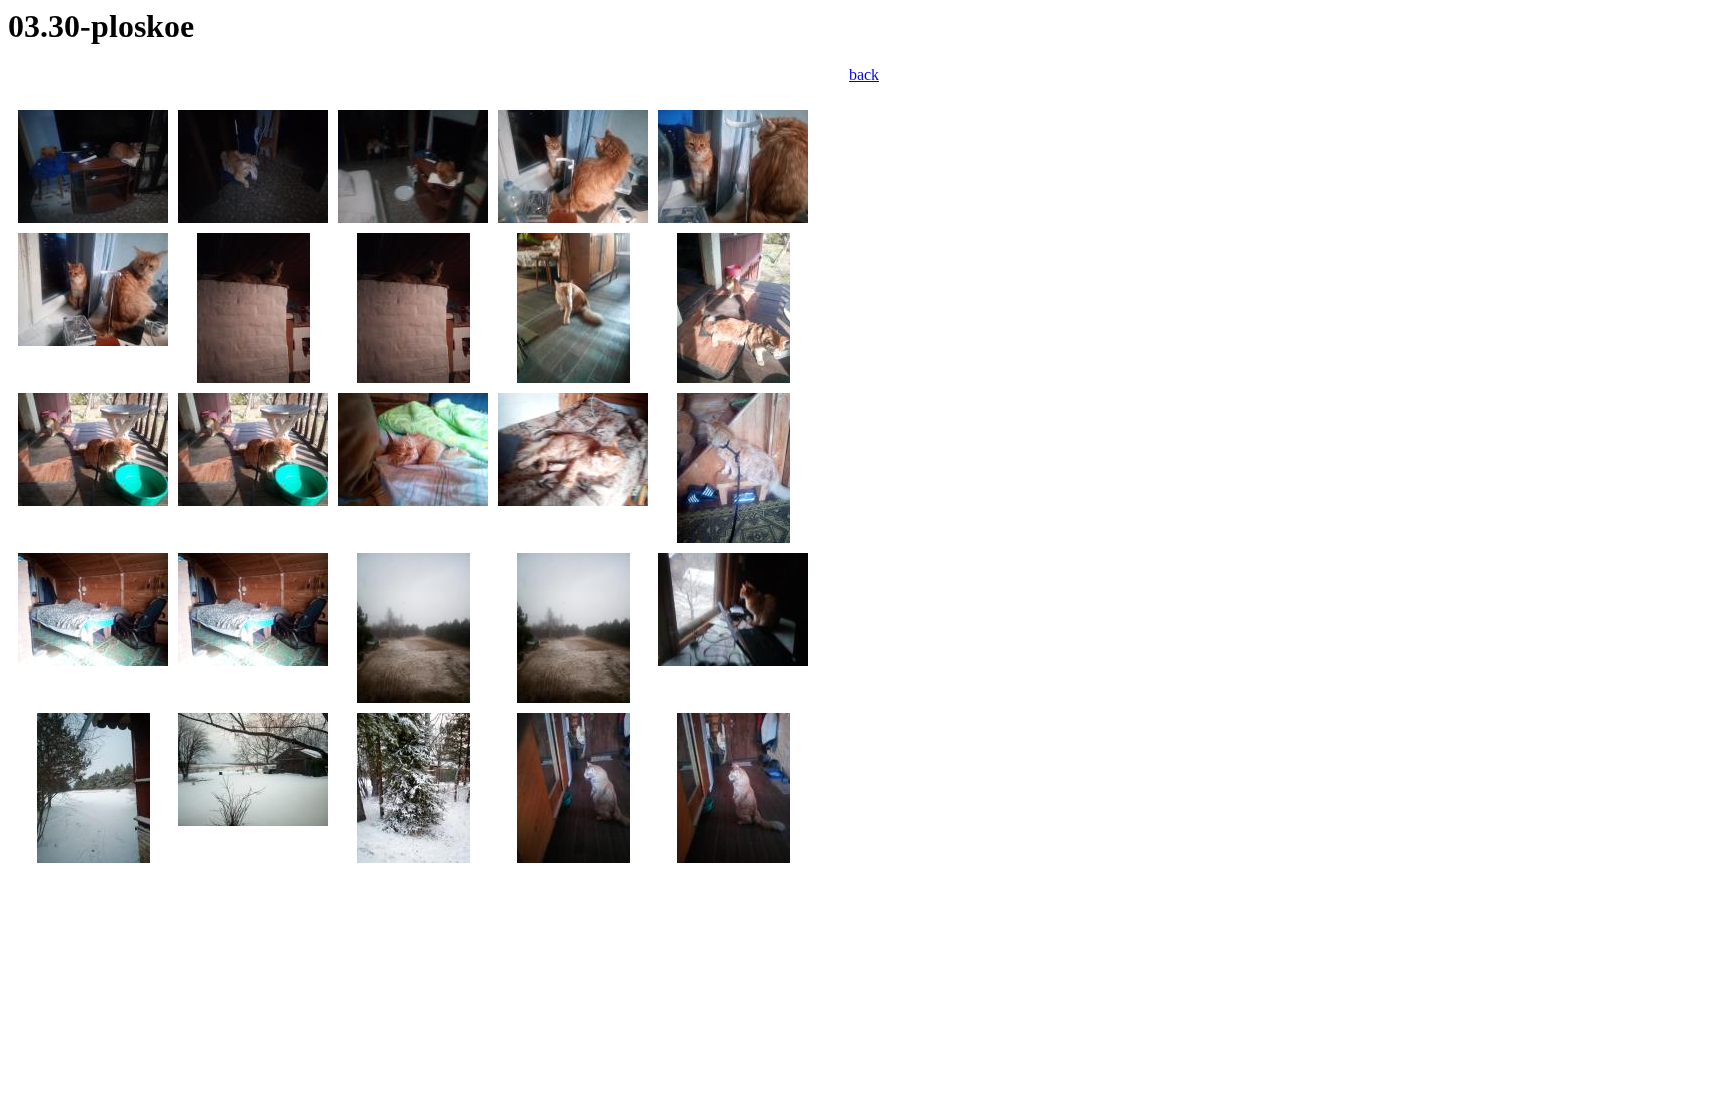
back (864, 74)
